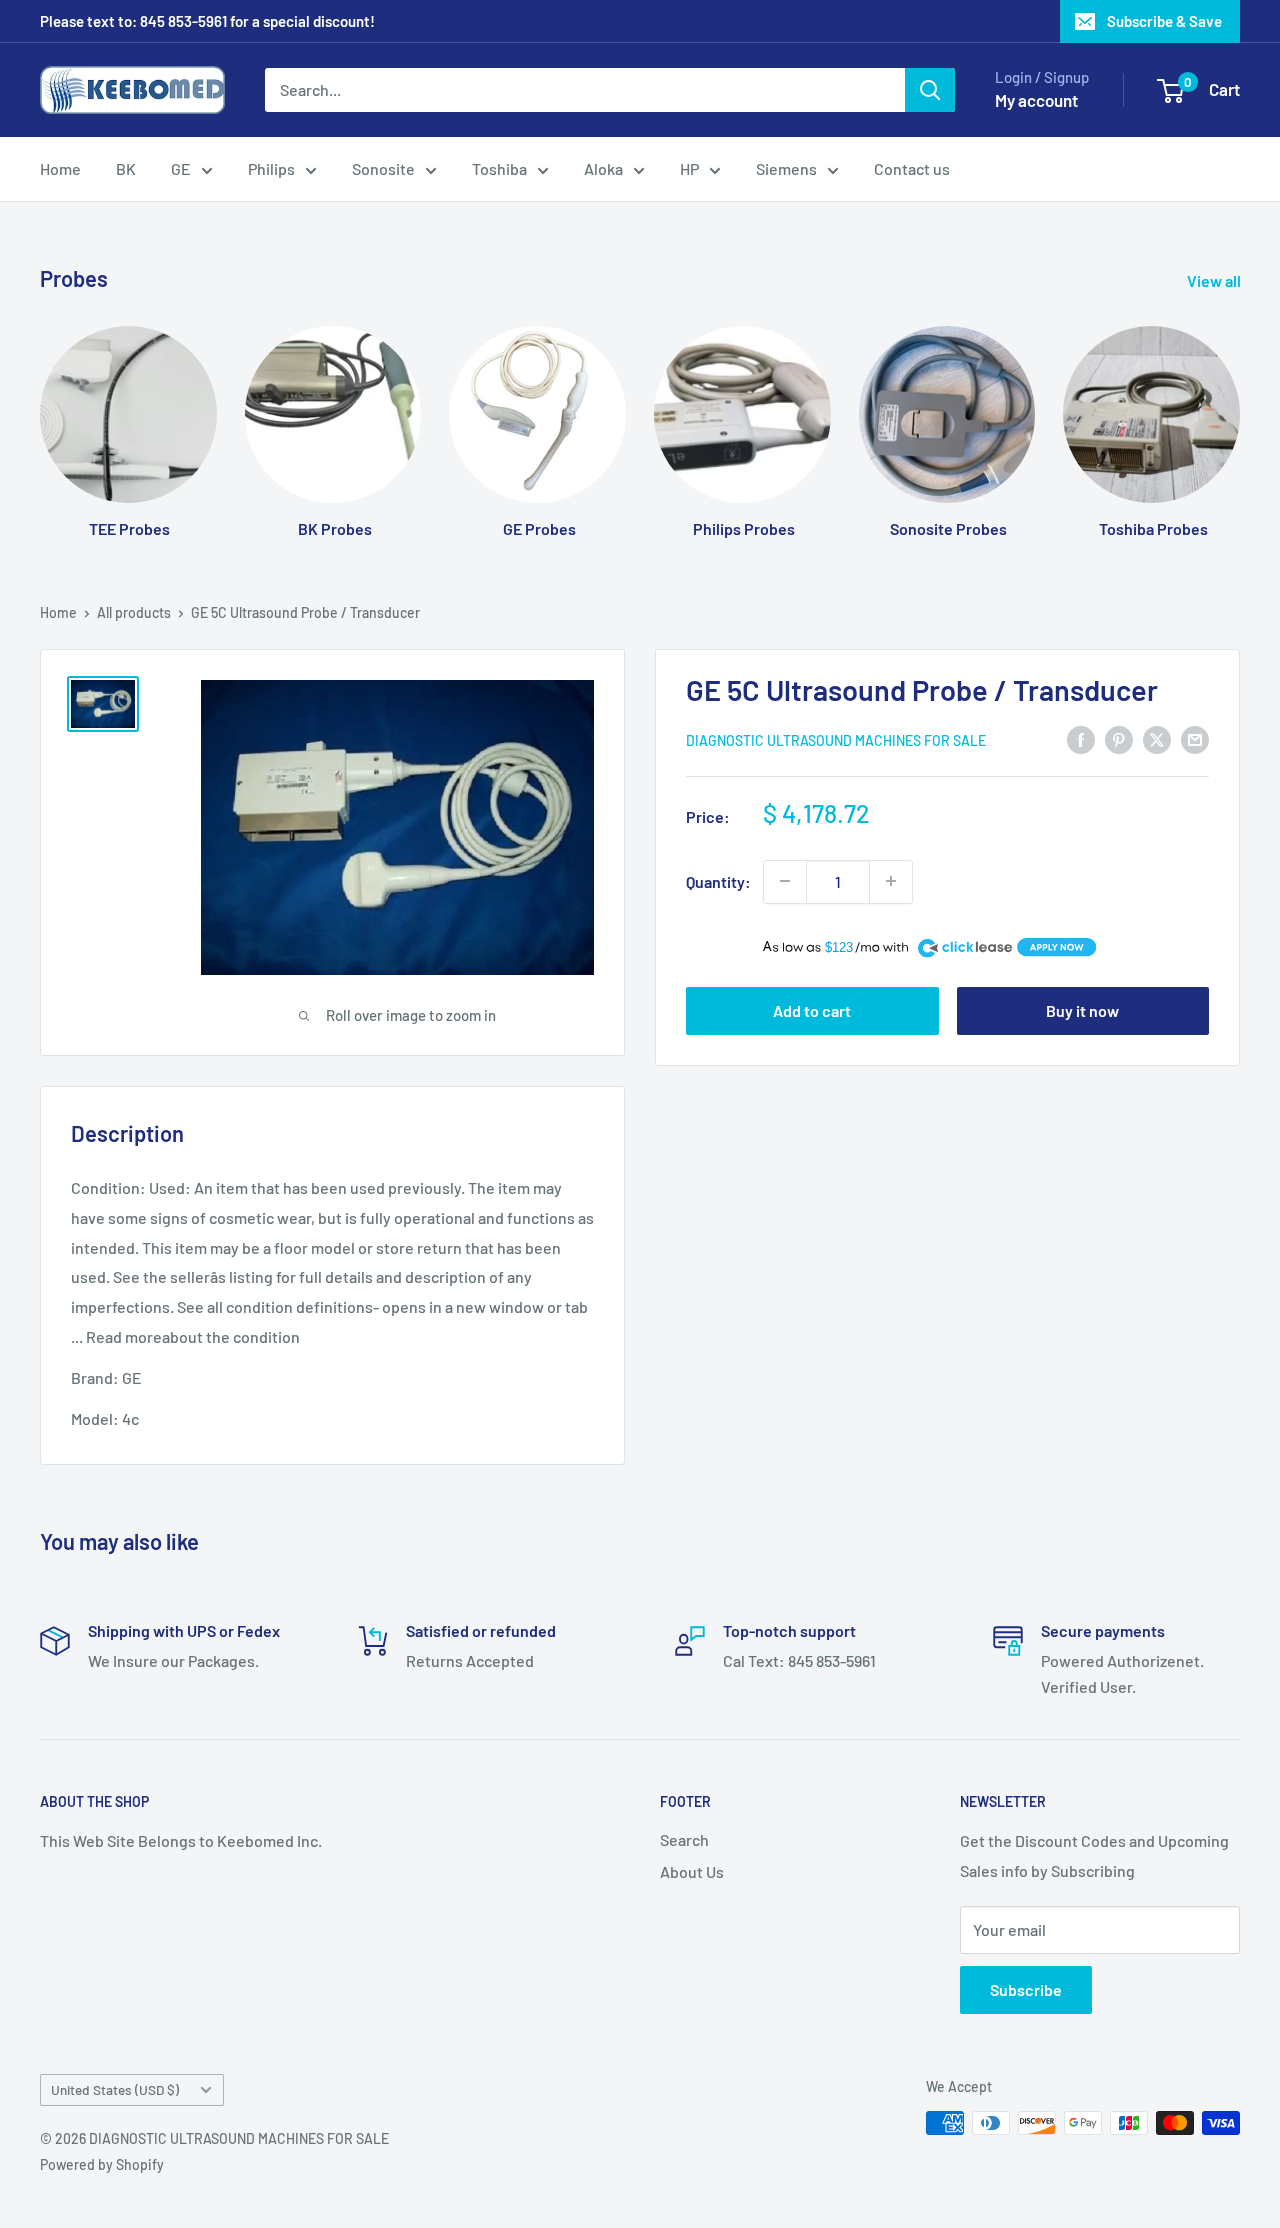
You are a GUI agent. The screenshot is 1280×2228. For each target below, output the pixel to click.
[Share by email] (1195, 738)
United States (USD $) (115, 2089)
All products (134, 612)
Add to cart (812, 1010)
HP (689, 168)
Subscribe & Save (1164, 21)
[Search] (930, 90)
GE (181, 168)
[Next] (1239, 412)
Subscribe (1026, 1989)
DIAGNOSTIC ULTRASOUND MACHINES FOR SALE (836, 739)
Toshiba (499, 168)
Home (60, 168)
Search (684, 1839)
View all (1215, 280)
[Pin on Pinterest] (1119, 738)
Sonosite (383, 168)
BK (126, 168)
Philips (271, 168)
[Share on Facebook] (1081, 738)
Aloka (603, 168)
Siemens (786, 168)
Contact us (912, 168)
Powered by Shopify (102, 2164)
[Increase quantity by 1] (891, 881)
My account (1036, 100)
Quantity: (718, 881)
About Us (692, 1871)
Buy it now (1082, 1010)
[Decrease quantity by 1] (785, 881)
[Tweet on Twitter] (1157, 738)
